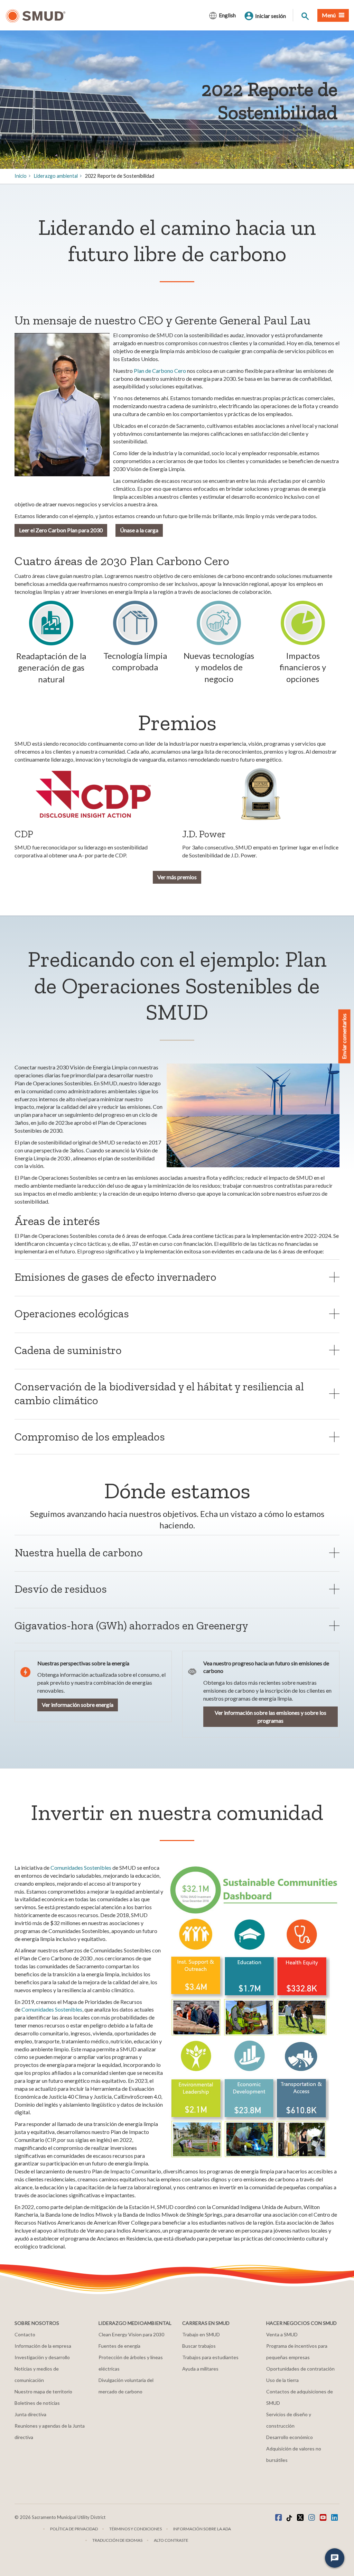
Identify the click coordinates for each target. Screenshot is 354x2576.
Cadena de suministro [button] (68, 1350)
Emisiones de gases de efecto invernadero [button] (115, 1277)
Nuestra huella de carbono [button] (79, 1552)
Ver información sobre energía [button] (78, 1705)
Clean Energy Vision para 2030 (131, 2334)
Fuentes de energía (119, 2346)
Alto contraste (171, 2540)
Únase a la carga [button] (139, 530)
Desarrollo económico (290, 2437)
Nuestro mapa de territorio (43, 2391)
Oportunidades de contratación (300, 2369)
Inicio (21, 176)
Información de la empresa (43, 2346)
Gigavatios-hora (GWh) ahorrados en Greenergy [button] (133, 1625)
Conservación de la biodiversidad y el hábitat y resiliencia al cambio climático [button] (159, 1393)
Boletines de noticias (37, 2403)
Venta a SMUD (282, 2334)
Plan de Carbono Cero (160, 371)
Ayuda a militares (200, 2369)
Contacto (25, 2334)
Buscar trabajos (199, 2346)
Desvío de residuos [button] (61, 1589)
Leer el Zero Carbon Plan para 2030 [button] (61, 530)
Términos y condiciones (136, 2529)
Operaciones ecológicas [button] (72, 1313)
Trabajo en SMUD (201, 2334)
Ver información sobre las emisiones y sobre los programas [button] (271, 1717)
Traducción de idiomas (117, 2540)
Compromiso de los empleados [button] (90, 1437)
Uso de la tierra (282, 2380)
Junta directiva (30, 2414)
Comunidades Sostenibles (81, 1867)
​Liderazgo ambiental (56, 176)
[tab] (177, 1277)
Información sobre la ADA (202, 2529)
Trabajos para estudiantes (210, 2357)
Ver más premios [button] (177, 877)
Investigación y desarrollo (42, 2357)
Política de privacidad (74, 2529)
